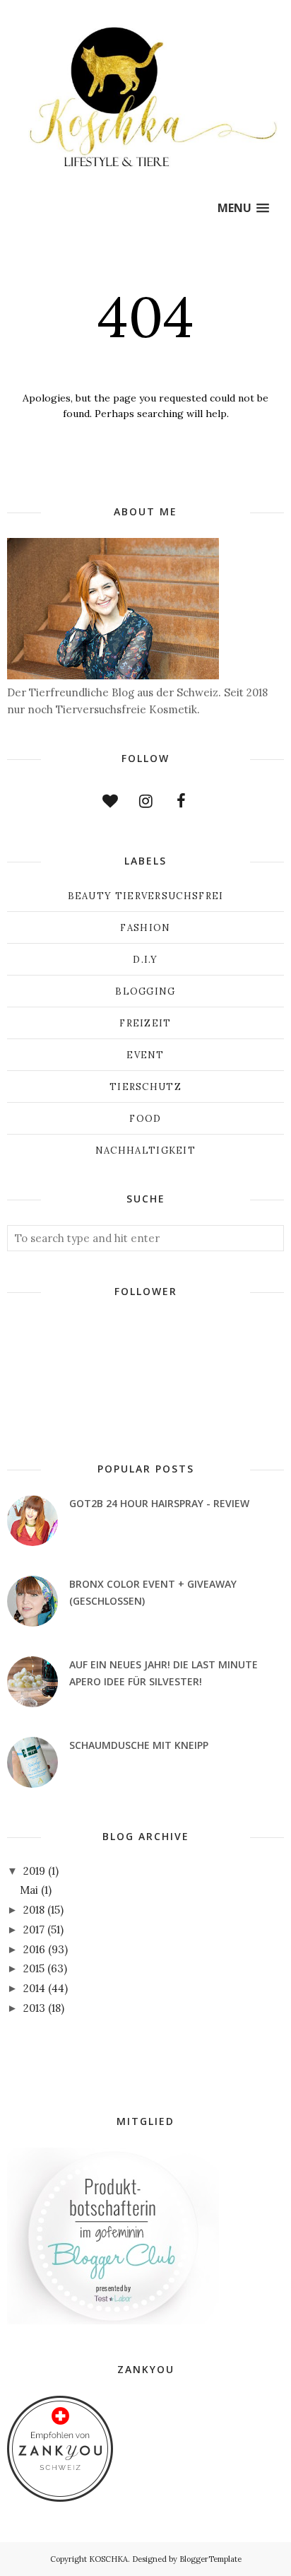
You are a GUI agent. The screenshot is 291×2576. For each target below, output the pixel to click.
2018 (34, 1910)
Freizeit (145, 1023)
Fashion (145, 928)
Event (145, 1055)
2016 (34, 1949)
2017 (34, 1930)
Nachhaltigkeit (145, 1151)
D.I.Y (145, 960)
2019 (34, 1871)
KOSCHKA (108, 2559)
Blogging (145, 991)
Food (145, 1119)
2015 (34, 1968)
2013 (34, 2008)
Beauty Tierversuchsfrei (146, 896)
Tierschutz (145, 1087)
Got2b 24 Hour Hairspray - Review (159, 1503)
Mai (29, 1890)
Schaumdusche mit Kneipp (139, 1745)
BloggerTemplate (210, 2559)
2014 (34, 1988)
